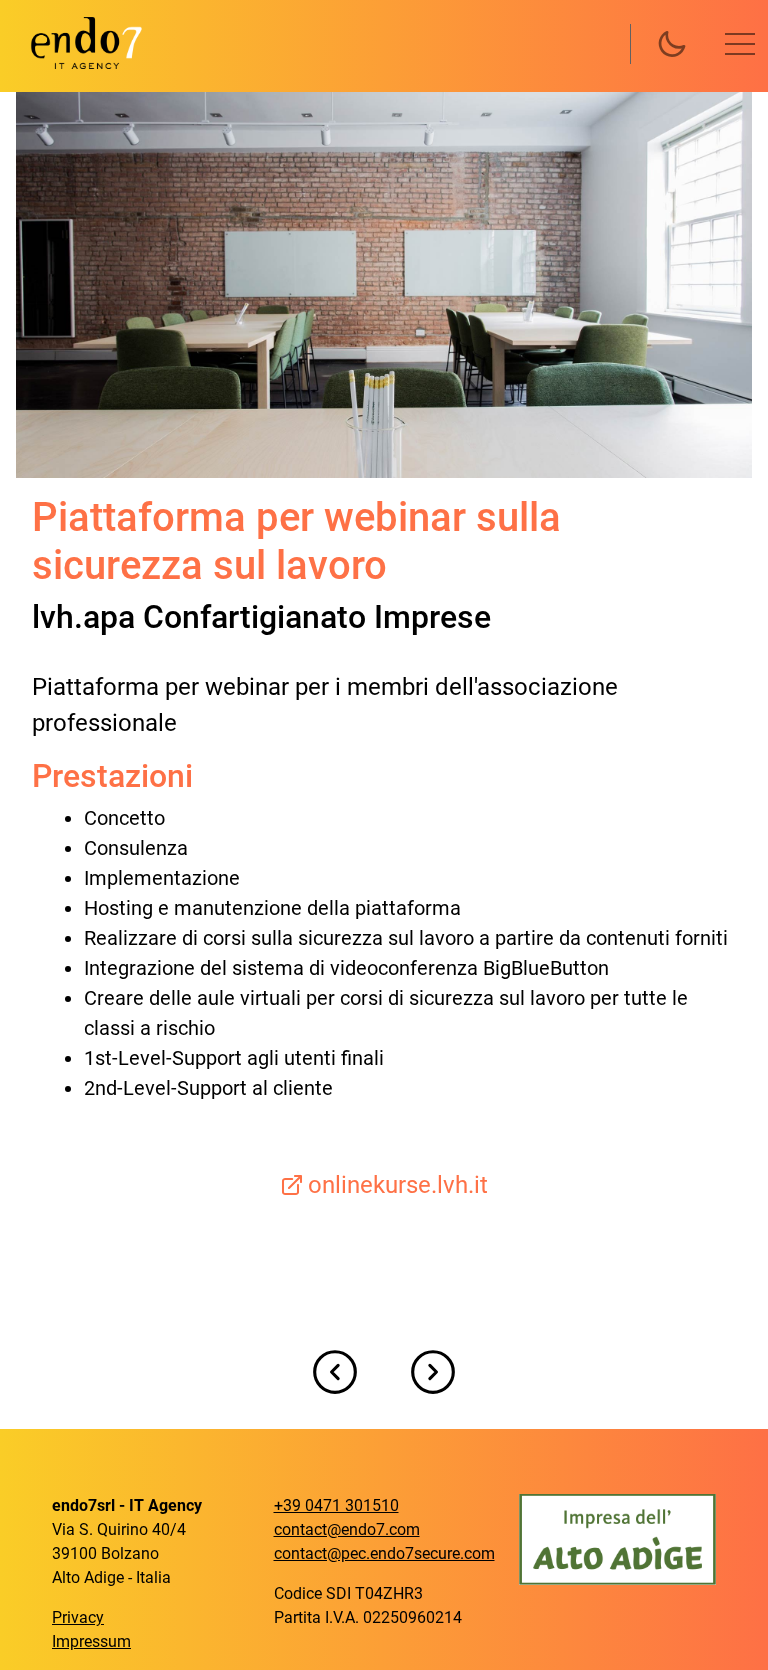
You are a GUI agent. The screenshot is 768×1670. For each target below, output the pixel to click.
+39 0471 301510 (336, 1505)
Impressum (91, 1641)
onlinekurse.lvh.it (398, 1185)
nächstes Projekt (433, 1372)
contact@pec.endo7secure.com (384, 1553)
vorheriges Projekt (335, 1372)
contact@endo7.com (347, 1529)
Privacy (78, 1617)
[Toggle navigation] (740, 44)
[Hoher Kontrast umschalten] (672, 44)
